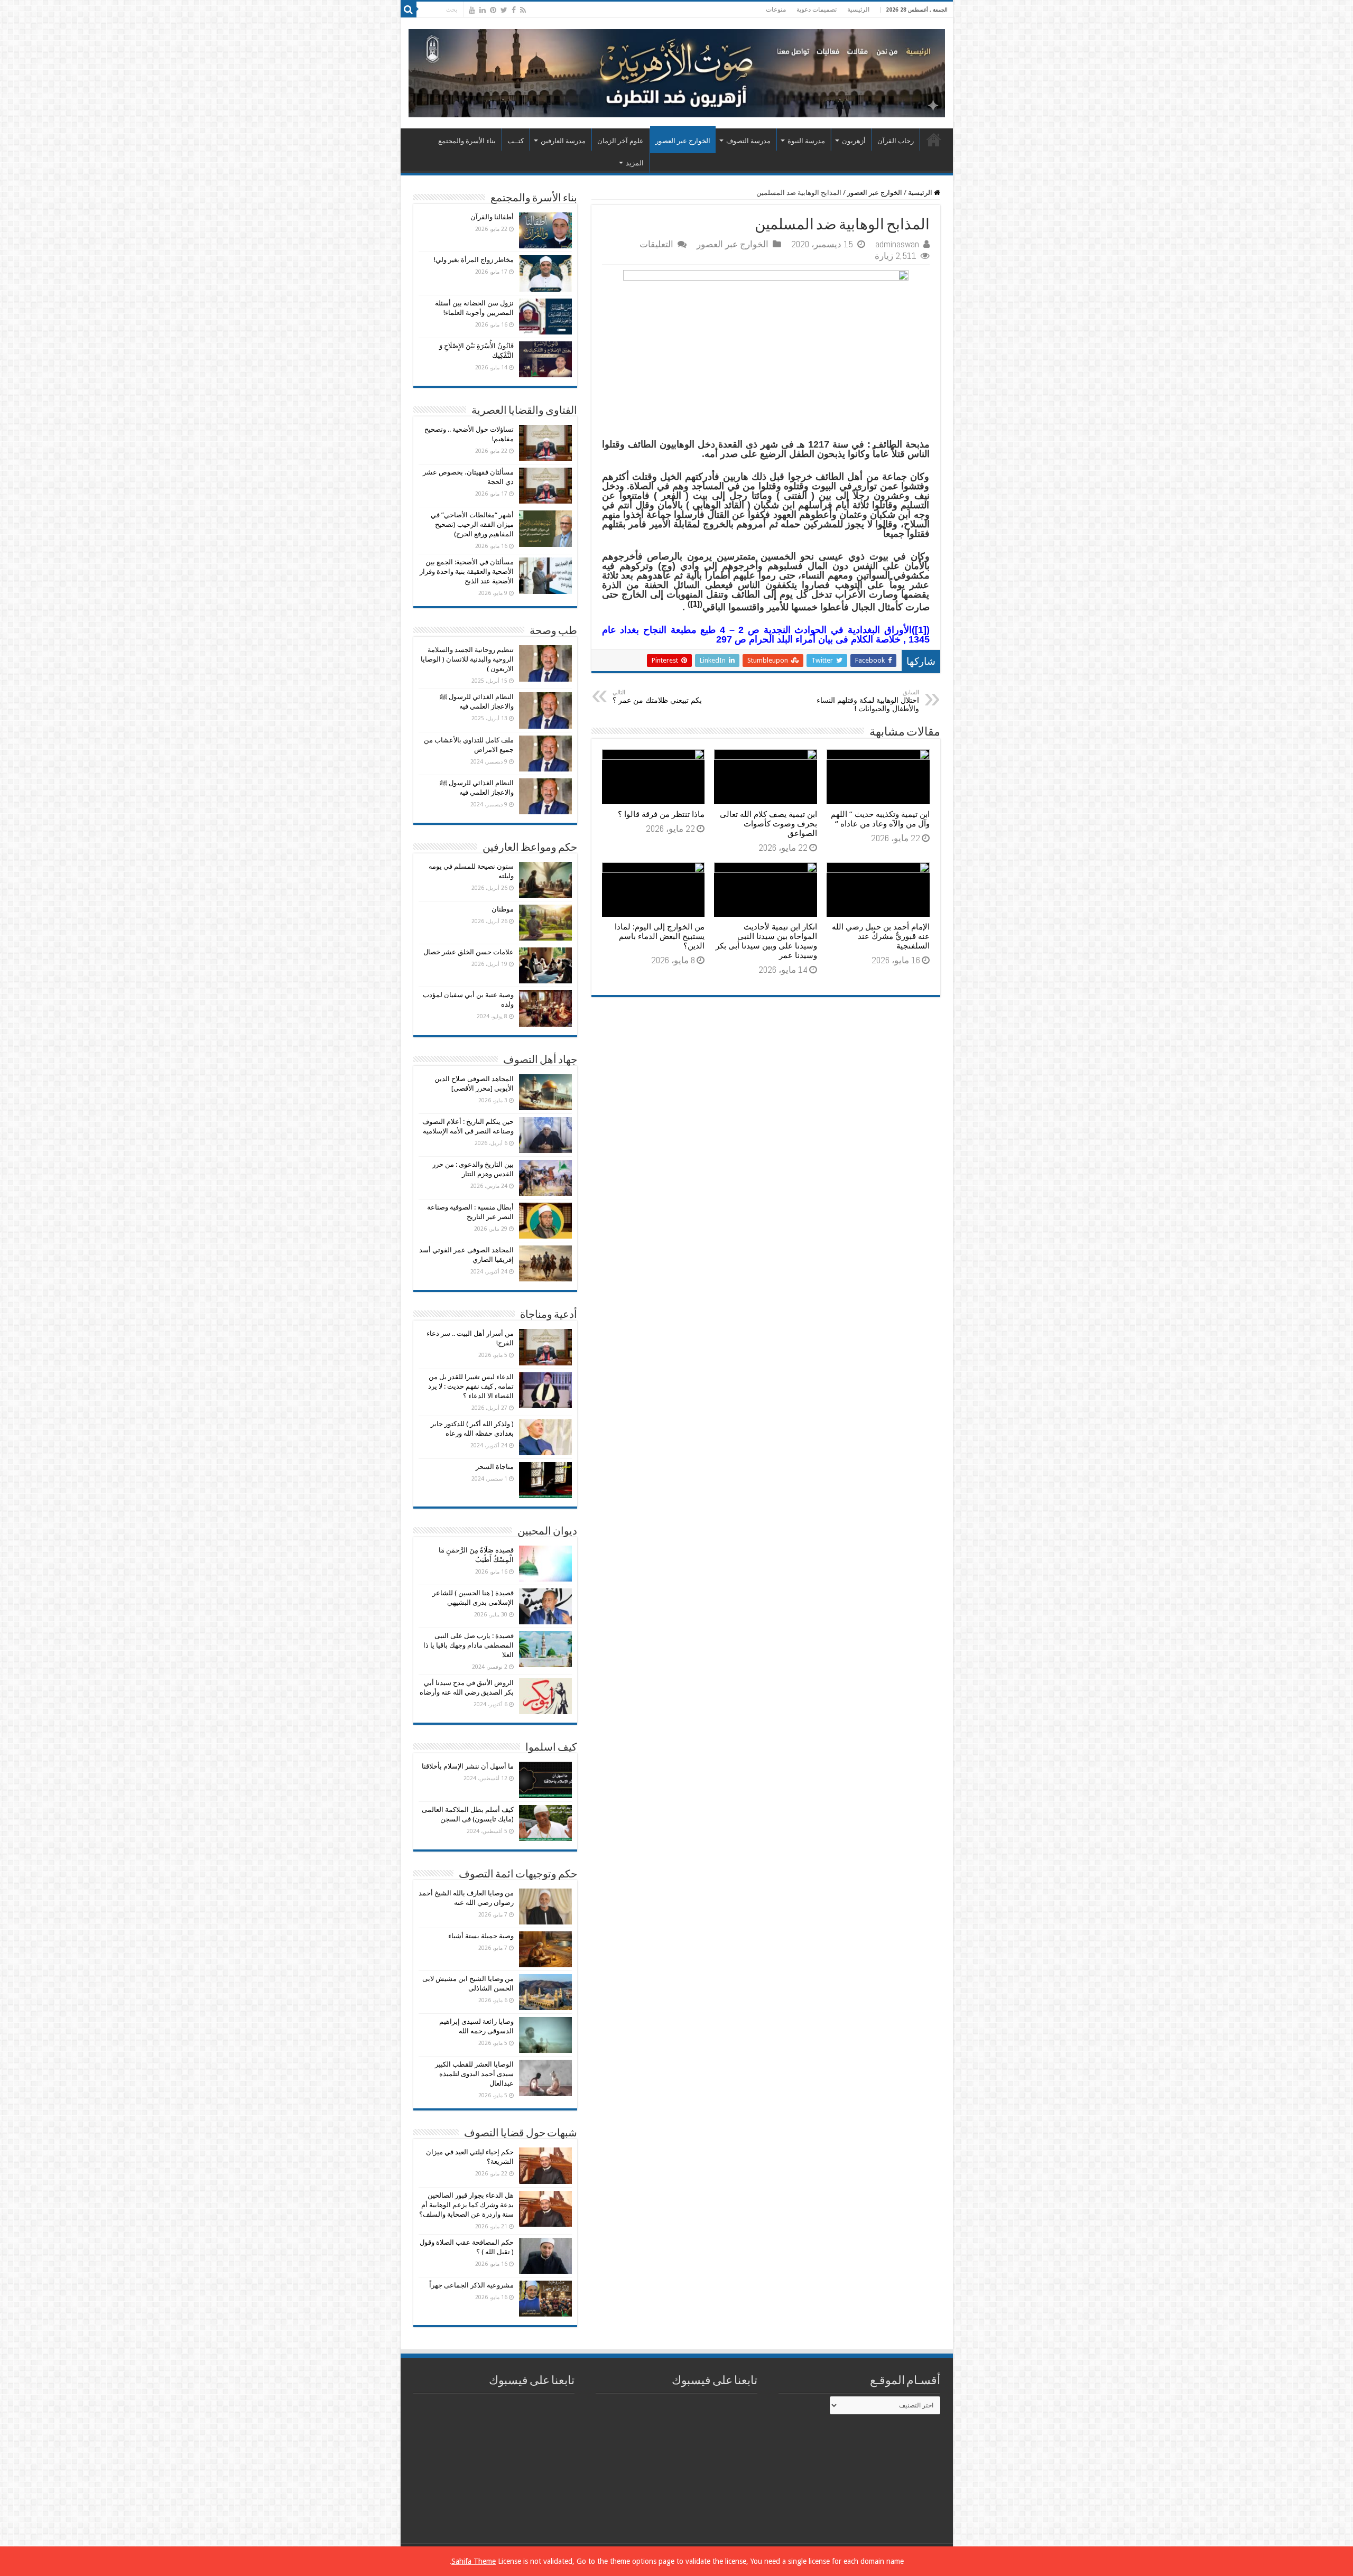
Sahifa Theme (474, 2561)
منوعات (776, 10)
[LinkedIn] (483, 10)
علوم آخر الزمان (620, 141)
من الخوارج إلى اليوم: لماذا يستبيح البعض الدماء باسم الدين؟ (660, 936)
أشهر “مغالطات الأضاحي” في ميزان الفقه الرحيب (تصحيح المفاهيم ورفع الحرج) (472, 524)
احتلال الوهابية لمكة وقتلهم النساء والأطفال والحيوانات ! (868, 701)
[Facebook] (514, 10)
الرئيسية (858, 10)
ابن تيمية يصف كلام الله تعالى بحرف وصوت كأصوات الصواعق (768, 824)
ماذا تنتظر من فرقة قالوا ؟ (661, 814)
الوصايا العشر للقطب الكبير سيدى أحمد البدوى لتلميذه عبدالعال (474, 2074)
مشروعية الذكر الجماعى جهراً (471, 2285)
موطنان (503, 909)
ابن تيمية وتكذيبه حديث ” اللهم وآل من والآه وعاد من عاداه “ (880, 819)
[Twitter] (504, 10)
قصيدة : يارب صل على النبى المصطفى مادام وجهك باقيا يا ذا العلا (469, 1645)
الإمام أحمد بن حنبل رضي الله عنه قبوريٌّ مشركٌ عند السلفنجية (881, 936)
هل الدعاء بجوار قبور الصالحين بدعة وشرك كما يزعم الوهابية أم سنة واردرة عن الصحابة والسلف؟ (466, 2205)
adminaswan (897, 244)
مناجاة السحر (495, 1467)
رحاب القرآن (896, 141)
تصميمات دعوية (817, 10)
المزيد (635, 163)
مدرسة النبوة (806, 141)
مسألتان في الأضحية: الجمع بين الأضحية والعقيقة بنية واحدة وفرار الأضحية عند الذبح (467, 571)
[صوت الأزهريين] (677, 71)
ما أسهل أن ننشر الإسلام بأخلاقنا (468, 1766)
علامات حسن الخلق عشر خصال (469, 952)
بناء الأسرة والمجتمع (467, 141)
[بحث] (409, 10)
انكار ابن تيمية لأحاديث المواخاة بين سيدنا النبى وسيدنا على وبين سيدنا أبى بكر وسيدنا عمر (766, 941)
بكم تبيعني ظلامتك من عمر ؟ (657, 697)
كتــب (516, 141)
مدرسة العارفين (563, 141)
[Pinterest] (493, 10)
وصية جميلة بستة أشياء (481, 1936)
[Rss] (523, 10)
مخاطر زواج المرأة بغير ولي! (474, 260)
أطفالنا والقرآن (492, 217)
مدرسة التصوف (748, 141)
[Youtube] (472, 10)
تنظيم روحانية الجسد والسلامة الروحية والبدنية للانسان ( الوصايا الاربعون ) (467, 659)
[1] (695, 604)
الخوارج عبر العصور (683, 141)
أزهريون (854, 141)
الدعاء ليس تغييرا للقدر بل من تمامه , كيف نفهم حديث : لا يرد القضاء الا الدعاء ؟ (471, 1386)
